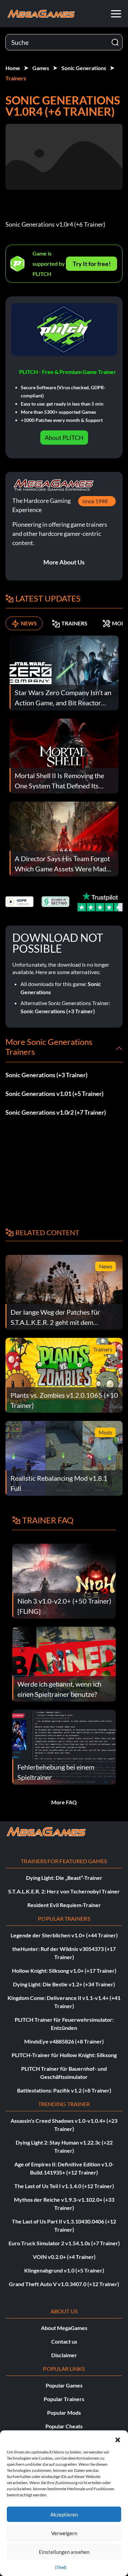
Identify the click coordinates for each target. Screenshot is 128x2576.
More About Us (64, 562)
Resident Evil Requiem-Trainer (64, 1905)
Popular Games (64, 2385)
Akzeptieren (64, 2514)
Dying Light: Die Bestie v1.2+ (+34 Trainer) (64, 1984)
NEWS (29, 623)
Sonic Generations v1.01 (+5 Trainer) (54, 1094)
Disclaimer (64, 2355)
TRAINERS (74, 623)
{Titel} (61, 2567)
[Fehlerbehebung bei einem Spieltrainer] (64, 1747)
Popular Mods (64, 2413)
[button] (118, 2439)
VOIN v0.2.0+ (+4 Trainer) (64, 2257)
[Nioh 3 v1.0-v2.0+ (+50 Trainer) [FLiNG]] (64, 1581)
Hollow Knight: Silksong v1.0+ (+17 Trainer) (64, 1971)
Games (41, 68)
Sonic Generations (84, 68)
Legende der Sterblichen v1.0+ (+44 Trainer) (64, 1935)
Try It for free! (92, 264)
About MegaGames (64, 2328)
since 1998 (95, 501)
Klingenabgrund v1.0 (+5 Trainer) (64, 2270)
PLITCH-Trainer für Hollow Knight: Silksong (64, 2055)
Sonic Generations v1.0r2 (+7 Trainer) (56, 1112)
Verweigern (64, 2533)
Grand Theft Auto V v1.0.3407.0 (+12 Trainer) (64, 2284)
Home (13, 68)
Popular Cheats (64, 2426)
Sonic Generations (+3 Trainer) (58, 1011)
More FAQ (64, 1802)
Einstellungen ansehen (64, 2552)
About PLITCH (64, 438)
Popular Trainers (64, 2399)
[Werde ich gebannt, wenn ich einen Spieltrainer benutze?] (64, 1664)
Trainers (16, 78)
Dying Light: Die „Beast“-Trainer (64, 1878)
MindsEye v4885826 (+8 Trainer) (64, 2041)
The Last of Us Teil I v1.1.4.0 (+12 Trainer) (64, 2186)
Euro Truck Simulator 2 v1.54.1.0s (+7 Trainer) (64, 2243)
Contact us (64, 2341)
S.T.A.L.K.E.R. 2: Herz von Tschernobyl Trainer (64, 1891)
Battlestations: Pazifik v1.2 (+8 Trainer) (64, 2090)
